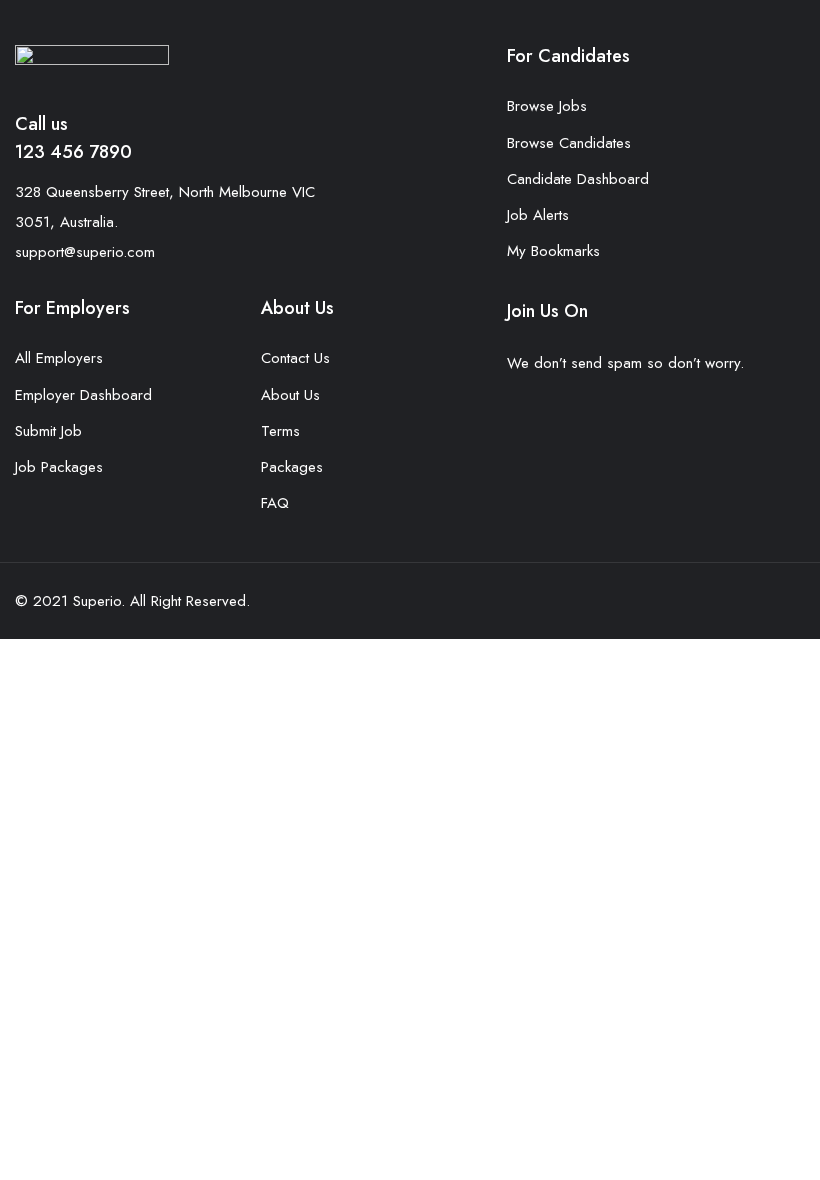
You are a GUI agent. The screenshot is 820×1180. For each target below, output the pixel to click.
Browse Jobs (547, 106)
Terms (280, 431)
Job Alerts (538, 215)
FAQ (275, 503)
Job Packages (59, 467)
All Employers (59, 358)
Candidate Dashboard (578, 179)
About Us (290, 395)
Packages (292, 467)
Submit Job (48, 431)
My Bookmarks (553, 251)
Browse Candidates (569, 143)
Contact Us (295, 358)
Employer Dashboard (83, 395)
